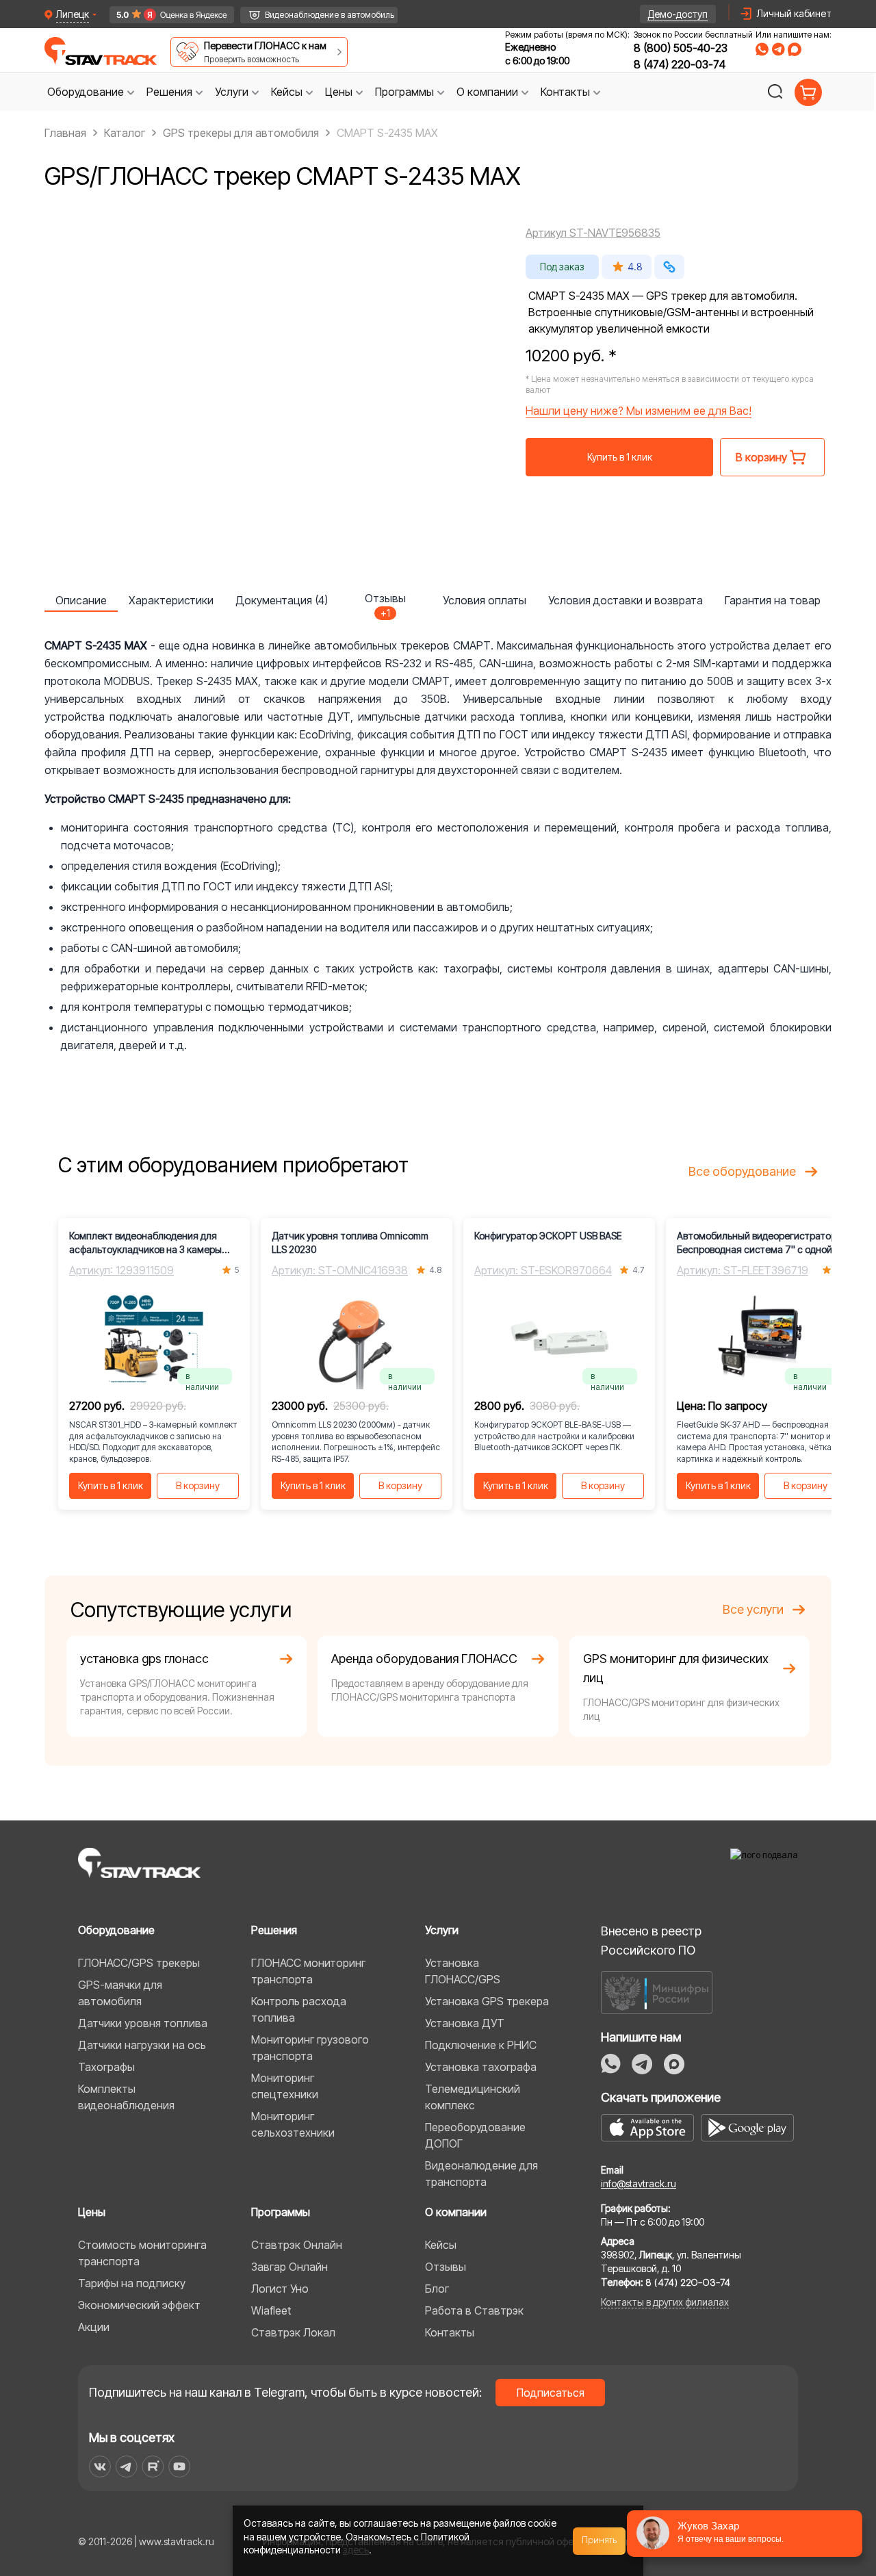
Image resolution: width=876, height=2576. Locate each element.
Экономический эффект (139, 2305)
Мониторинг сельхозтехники (293, 2124)
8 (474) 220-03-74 (680, 64)
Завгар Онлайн (289, 2267)
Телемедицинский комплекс (473, 2097)
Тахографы (106, 2067)
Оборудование (116, 1930)
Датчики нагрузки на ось (142, 2045)
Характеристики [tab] (171, 600)
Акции (94, 2327)
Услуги (442, 1930)
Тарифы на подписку (132, 2283)
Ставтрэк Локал (293, 2332)
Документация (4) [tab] (282, 600)
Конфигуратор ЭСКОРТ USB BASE (548, 1236)
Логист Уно (280, 2289)
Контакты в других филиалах (665, 2302)
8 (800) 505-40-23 (681, 48)
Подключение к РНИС (481, 2045)
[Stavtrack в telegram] (126, 2466)
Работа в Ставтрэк (474, 2310)
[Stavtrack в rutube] (153, 2466)
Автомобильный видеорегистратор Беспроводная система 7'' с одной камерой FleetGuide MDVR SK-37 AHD (759, 1243)
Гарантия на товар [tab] (773, 600)
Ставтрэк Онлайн (297, 2245)
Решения (274, 1930)
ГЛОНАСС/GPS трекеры (139, 1963)
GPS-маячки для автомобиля (120, 1993)
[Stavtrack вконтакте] (100, 2466)
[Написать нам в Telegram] (778, 49)
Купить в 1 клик (620, 457)
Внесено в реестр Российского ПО (651, 1941)
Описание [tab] (81, 600)
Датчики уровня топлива (143, 2023)
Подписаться (551, 2393)
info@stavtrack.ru (639, 2184)
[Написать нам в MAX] (795, 49)
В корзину (198, 1485)
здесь (356, 2550)
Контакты (450, 2332)
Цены (92, 2212)
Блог (437, 2289)
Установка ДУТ (465, 2023)
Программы (281, 2212)
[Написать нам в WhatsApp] (762, 49)
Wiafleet (271, 2310)
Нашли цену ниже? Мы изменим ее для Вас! (639, 411)
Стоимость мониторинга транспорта (142, 2253)
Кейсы (441, 2245)
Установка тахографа (481, 2067)
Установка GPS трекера (487, 2001)
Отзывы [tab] (385, 602)
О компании (456, 2212)
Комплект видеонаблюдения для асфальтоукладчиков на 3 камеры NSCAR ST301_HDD (145, 1243)
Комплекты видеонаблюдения (126, 2097)
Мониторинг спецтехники (285, 2086)
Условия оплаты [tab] (485, 600)
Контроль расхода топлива (299, 2009)
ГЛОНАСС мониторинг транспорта (308, 1971)
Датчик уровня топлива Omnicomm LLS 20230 (350, 1242)
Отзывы (446, 2267)
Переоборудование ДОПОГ (475, 2135)
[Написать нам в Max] (674, 2064)
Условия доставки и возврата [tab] (626, 600)
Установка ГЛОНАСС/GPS (463, 1971)
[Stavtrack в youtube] (180, 2466)
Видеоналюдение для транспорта (481, 2174)
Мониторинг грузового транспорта (310, 2048)
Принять (600, 2540)
